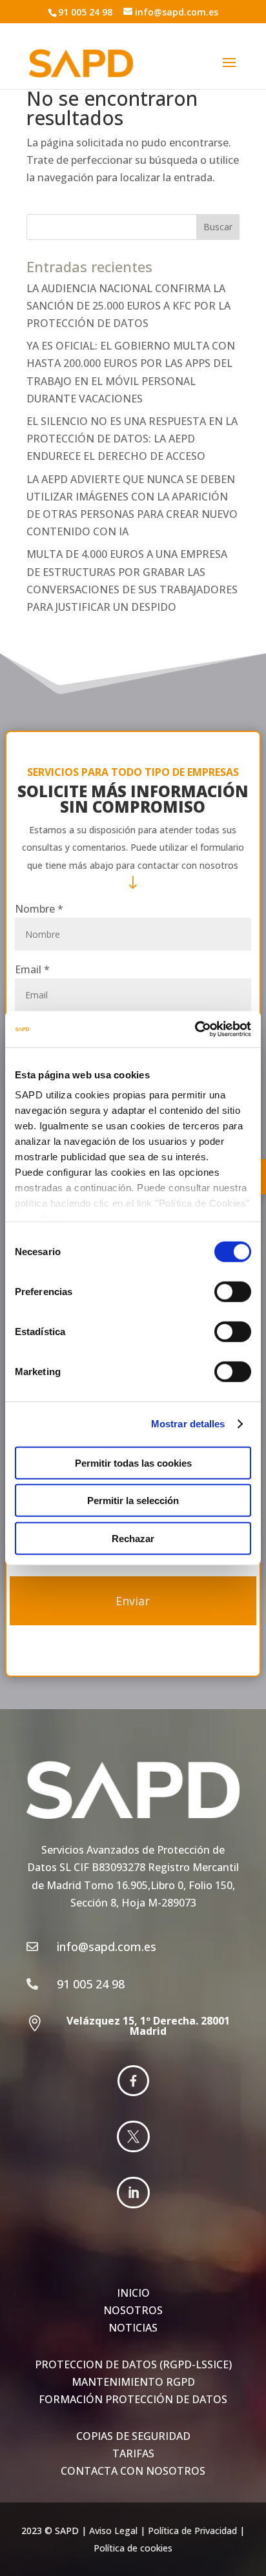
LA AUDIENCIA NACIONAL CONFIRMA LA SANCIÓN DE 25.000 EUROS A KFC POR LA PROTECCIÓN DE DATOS (128, 306)
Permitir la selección (133, 1501)
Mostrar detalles (188, 1424)
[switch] (233, 1291)
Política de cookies (133, 2548)
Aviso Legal (113, 2531)
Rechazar (133, 1538)
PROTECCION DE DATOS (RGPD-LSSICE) (133, 2364)
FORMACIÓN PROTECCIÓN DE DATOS (133, 2399)
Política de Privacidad (192, 2531)
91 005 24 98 (85, 12)
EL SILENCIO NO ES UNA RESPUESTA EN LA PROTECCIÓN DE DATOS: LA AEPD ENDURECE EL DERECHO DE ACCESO (132, 439)
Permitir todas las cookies (133, 1462)
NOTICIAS (133, 2328)
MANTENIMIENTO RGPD (133, 2382)
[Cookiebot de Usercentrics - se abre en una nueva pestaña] (195, 1029)
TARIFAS (133, 2453)
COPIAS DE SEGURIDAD (133, 2436)
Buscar (218, 227)
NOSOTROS (133, 2310)
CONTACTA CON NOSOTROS (133, 2471)
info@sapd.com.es (177, 12)
